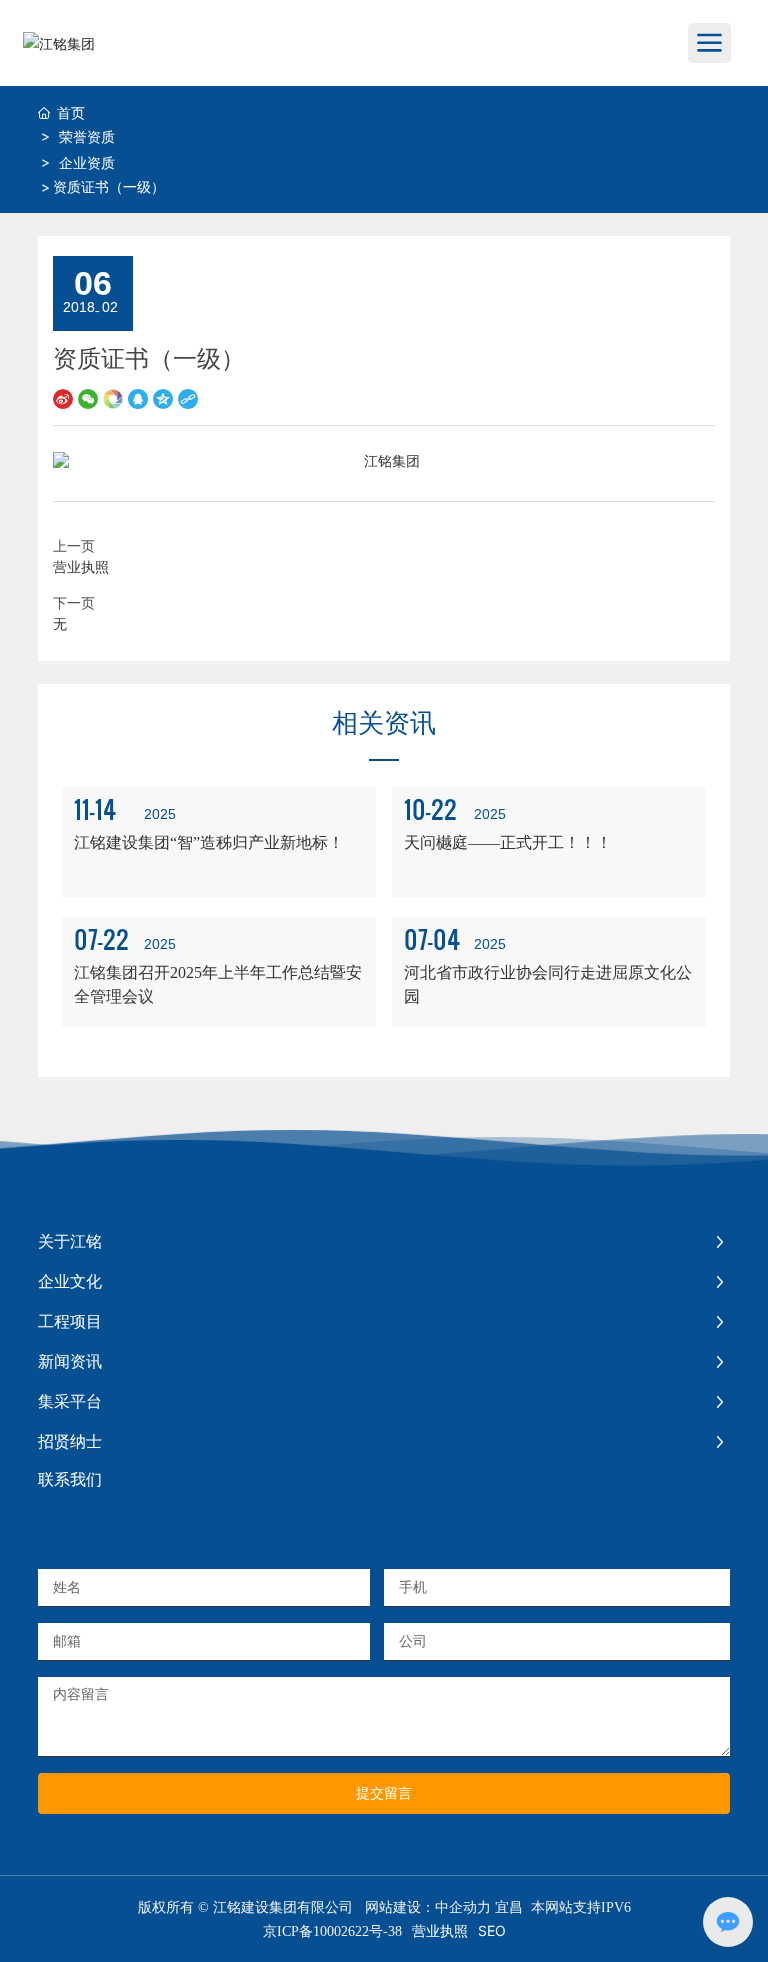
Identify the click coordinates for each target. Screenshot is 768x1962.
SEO (492, 1930)
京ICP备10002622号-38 (332, 1931)
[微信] (88, 396)
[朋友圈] (113, 396)
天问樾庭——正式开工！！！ (508, 842)
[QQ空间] (163, 396)
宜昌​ (509, 1907)
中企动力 (463, 1907)
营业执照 (81, 566)
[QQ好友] (138, 396)
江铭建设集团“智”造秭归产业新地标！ (209, 842)
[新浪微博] (63, 396)
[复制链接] (188, 396)
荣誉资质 (87, 136)
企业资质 (87, 162)
